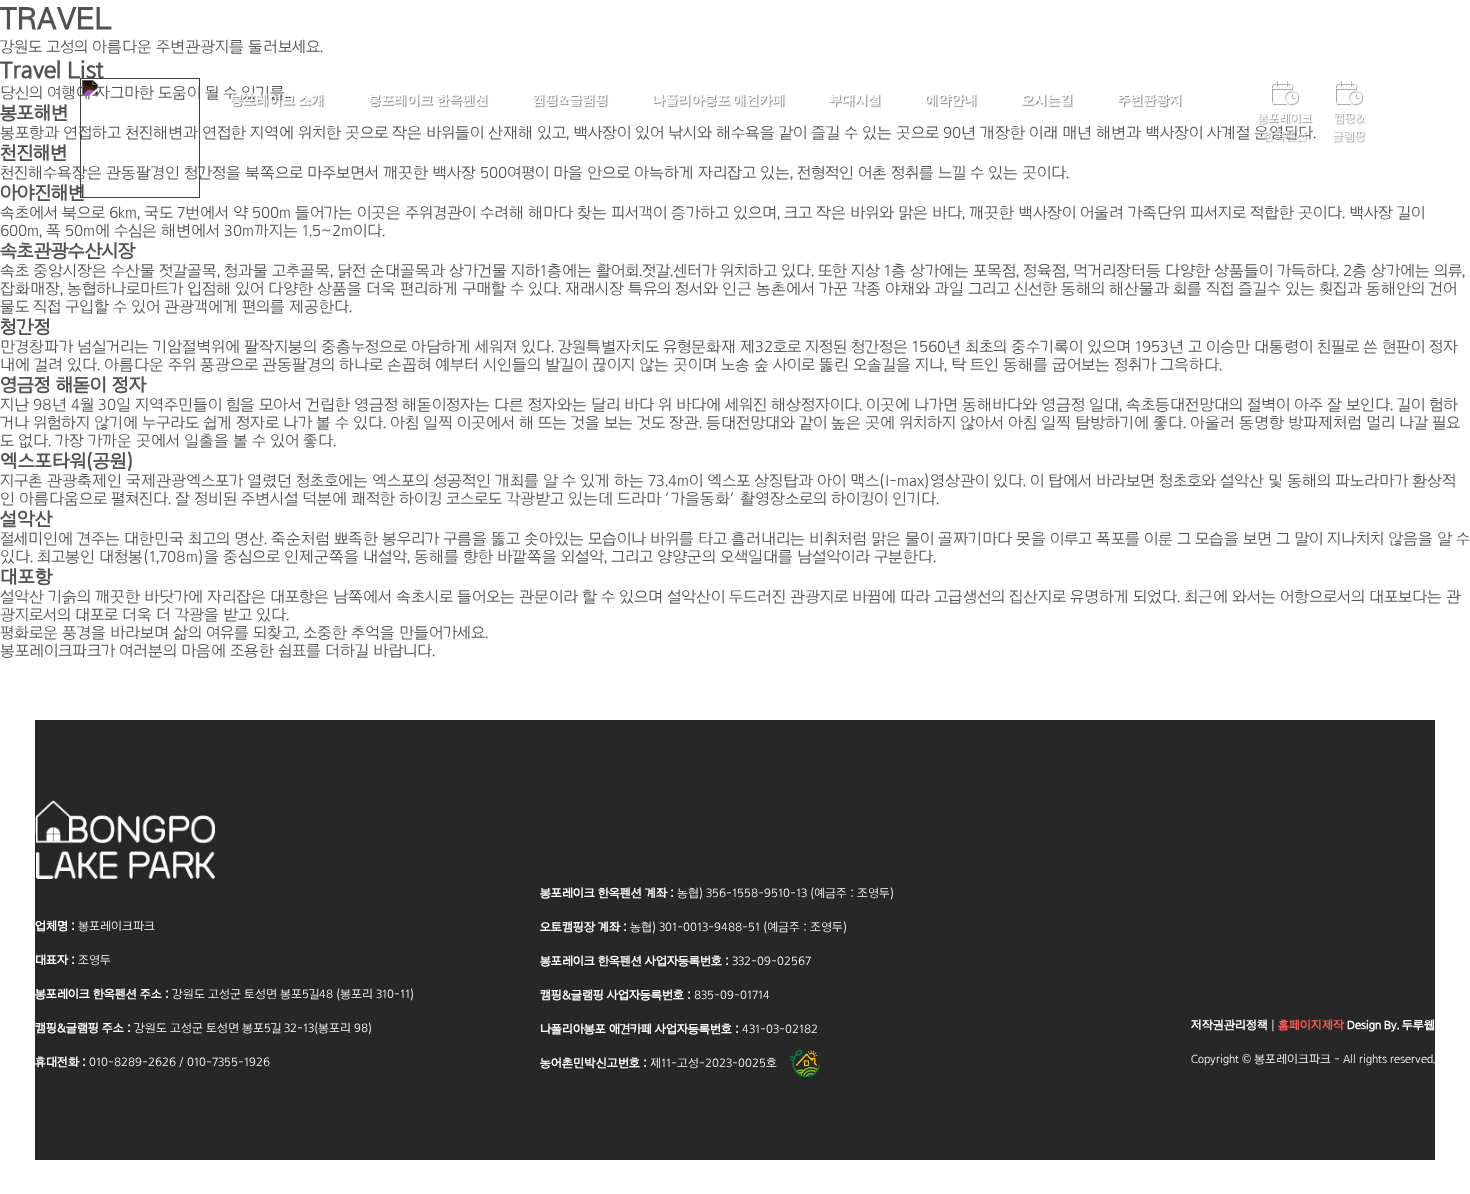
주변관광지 (1149, 99)
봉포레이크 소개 (277, 99)
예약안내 (951, 99)
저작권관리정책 (1229, 1025)
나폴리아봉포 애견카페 (718, 99)
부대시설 (855, 99)
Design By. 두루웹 (1356, 1025)
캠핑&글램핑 (570, 99)
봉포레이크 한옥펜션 (428, 99)
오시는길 (1047, 99)
